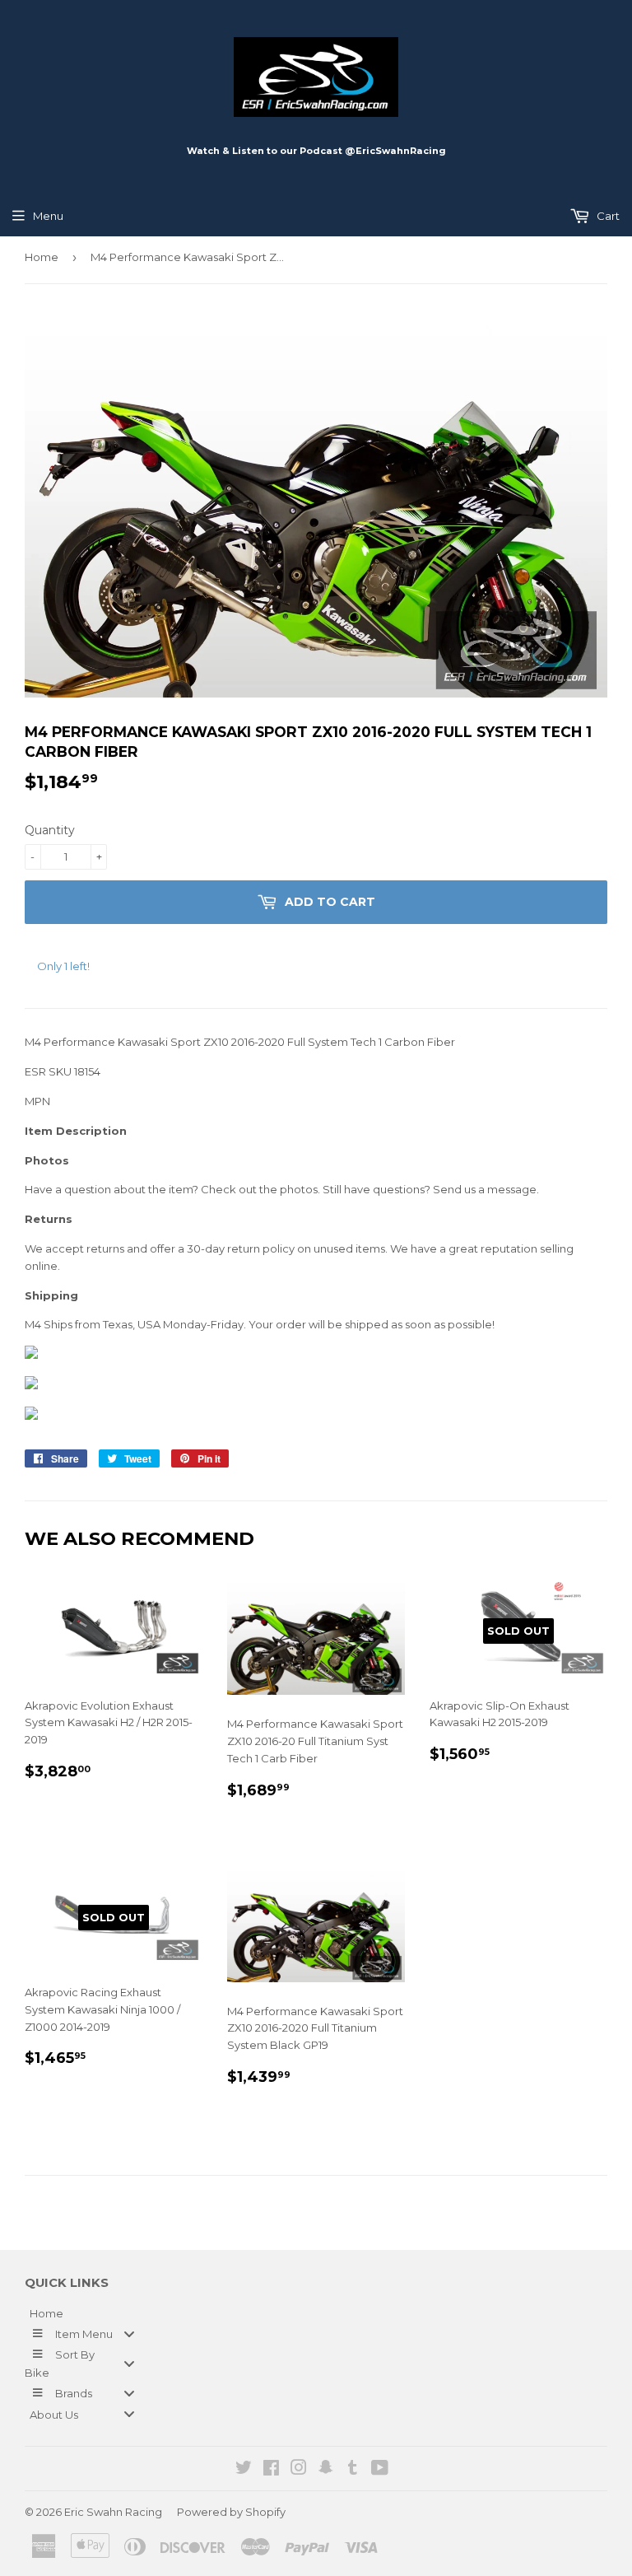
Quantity (50, 830)
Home (42, 257)
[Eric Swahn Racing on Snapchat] (326, 2470)
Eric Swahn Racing (113, 2512)
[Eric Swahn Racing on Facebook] (271, 2470)
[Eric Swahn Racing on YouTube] (380, 2470)
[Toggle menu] (129, 2333)
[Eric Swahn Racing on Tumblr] (353, 2470)
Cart (607, 216)
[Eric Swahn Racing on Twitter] (244, 2470)
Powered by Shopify (231, 2512)
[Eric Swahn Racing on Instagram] (299, 2470)
